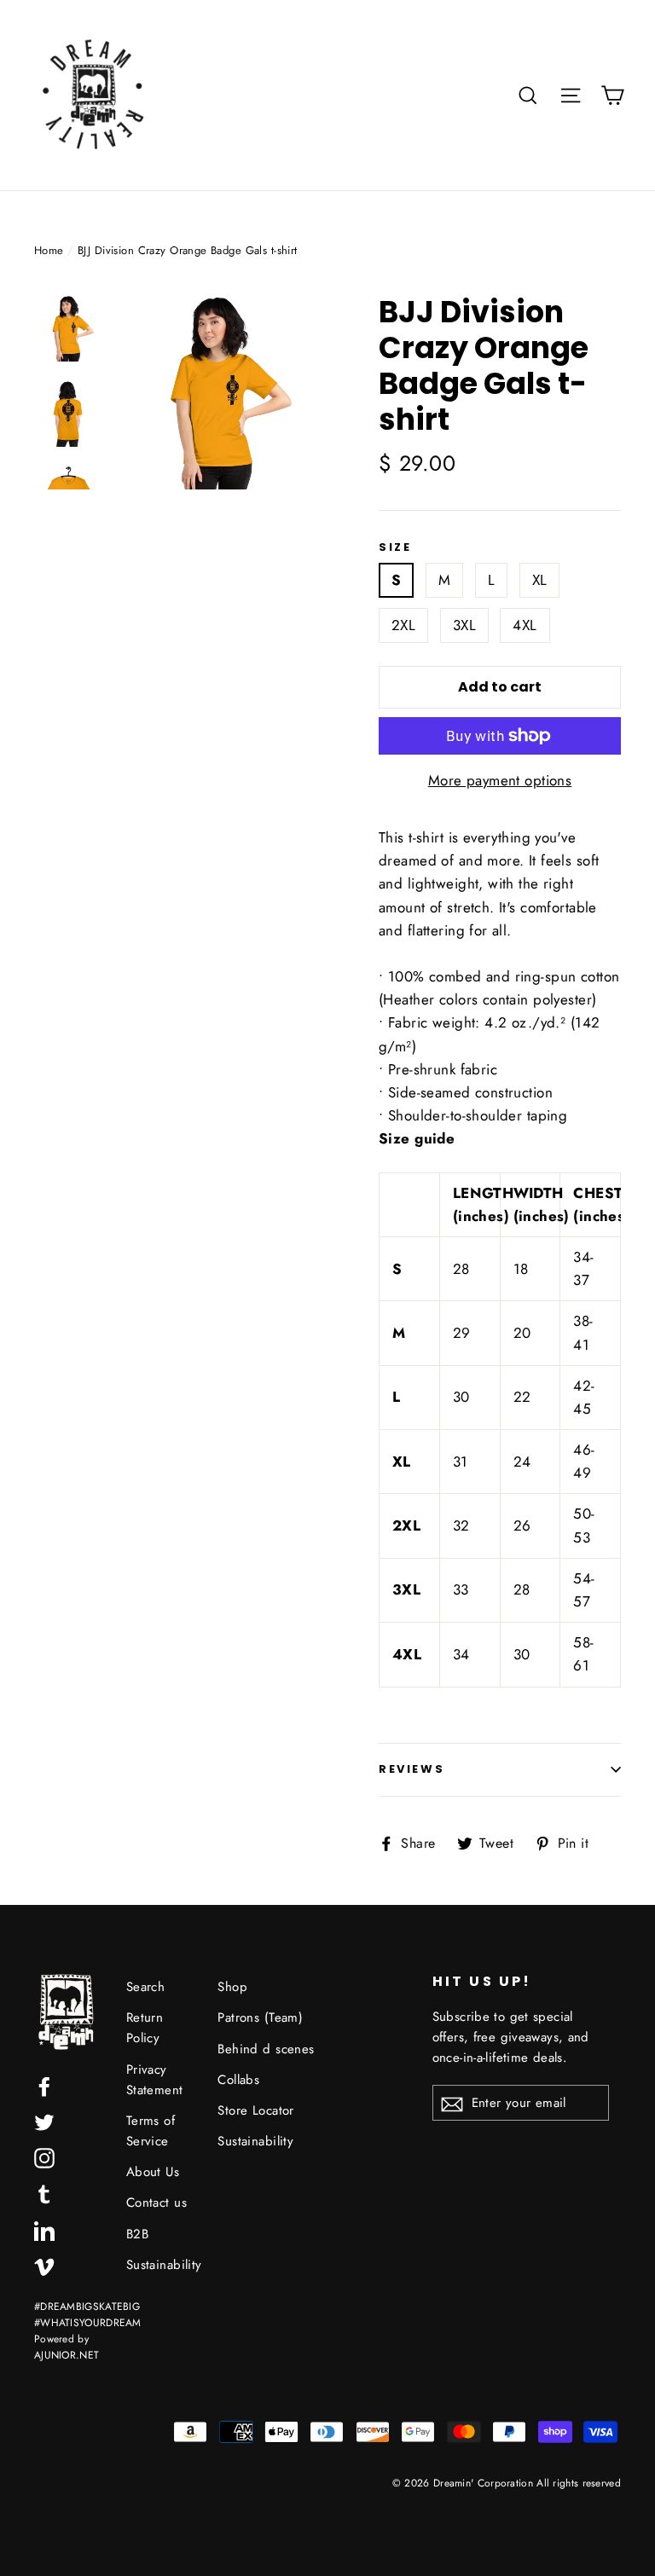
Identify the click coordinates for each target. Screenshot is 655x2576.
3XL (464, 625)
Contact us (157, 2203)
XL (540, 580)
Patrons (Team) (260, 2017)
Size (395, 547)
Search (146, 1987)
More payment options (500, 780)
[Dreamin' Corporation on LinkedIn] (44, 2229)
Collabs (238, 2080)
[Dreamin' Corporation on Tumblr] (44, 2193)
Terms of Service (151, 2131)
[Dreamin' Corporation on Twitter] (44, 2121)
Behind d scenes (266, 2049)
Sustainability (159, 2265)
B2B (137, 2234)
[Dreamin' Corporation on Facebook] (44, 2085)
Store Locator (256, 2110)
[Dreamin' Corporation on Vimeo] (44, 2265)
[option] (217, 392)
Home (49, 250)
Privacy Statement (155, 2080)
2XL (403, 625)
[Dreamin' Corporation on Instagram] (44, 2157)
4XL (525, 625)
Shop (232, 1987)
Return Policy (145, 2028)
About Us (153, 2172)
